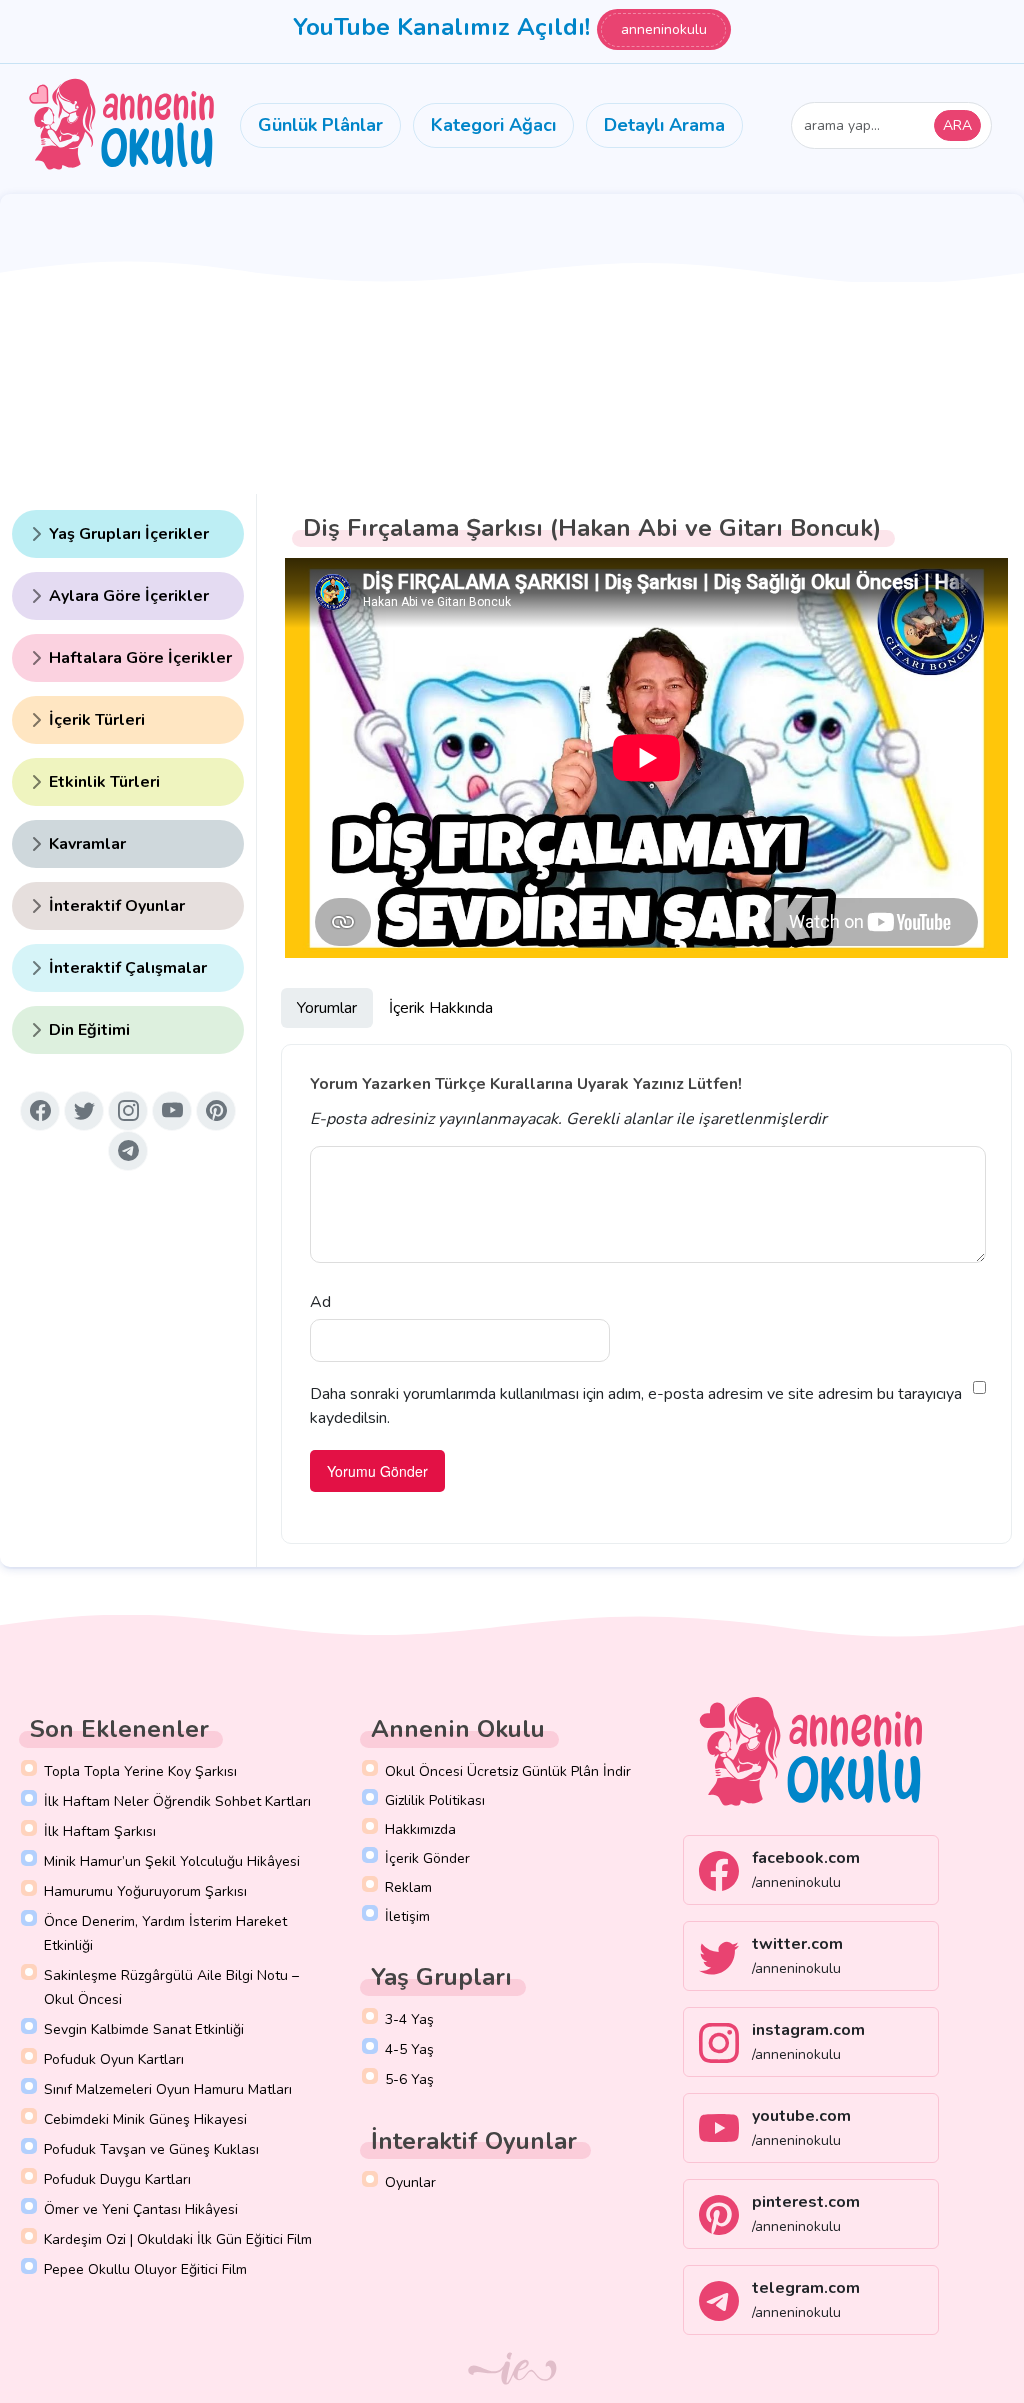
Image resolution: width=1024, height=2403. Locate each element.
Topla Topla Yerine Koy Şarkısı (140, 1771)
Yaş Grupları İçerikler (129, 534)
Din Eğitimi (89, 1030)
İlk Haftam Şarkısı (100, 1831)
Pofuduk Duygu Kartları (117, 2179)
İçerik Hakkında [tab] (441, 1008)
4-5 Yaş (409, 2049)
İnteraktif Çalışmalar (128, 968)
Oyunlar (410, 2182)
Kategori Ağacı (493, 125)
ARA (957, 125)
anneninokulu (664, 29)
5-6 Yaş (409, 2079)
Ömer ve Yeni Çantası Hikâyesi (141, 2209)
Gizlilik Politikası (435, 1800)
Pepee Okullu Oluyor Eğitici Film (145, 2269)
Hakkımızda (420, 1829)
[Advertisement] (512, 344)
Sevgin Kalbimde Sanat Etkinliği (144, 2029)
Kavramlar (87, 844)
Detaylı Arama (664, 125)
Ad (320, 1302)
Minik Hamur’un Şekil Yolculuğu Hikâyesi (172, 1861)
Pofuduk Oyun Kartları (114, 2059)
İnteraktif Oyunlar (117, 906)
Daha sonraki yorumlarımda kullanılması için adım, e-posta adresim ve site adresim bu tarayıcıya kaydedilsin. (636, 1406)
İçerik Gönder (427, 1858)
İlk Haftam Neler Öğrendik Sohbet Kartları (177, 1801)
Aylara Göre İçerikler (129, 596)
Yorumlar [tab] (327, 1008)
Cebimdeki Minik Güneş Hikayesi (145, 2119)
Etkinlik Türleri (104, 782)
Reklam (408, 1887)
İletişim (407, 1916)
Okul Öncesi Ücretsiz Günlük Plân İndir (508, 1771)
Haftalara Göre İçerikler (140, 658)
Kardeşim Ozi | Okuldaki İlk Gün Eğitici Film (178, 2239)
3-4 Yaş (409, 2019)
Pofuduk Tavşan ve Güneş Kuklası (151, 2149)
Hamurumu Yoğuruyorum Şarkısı (145, 1891)
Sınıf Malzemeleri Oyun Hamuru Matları (168, 2089)
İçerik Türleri (97, 720)
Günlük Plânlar (320, 125)
